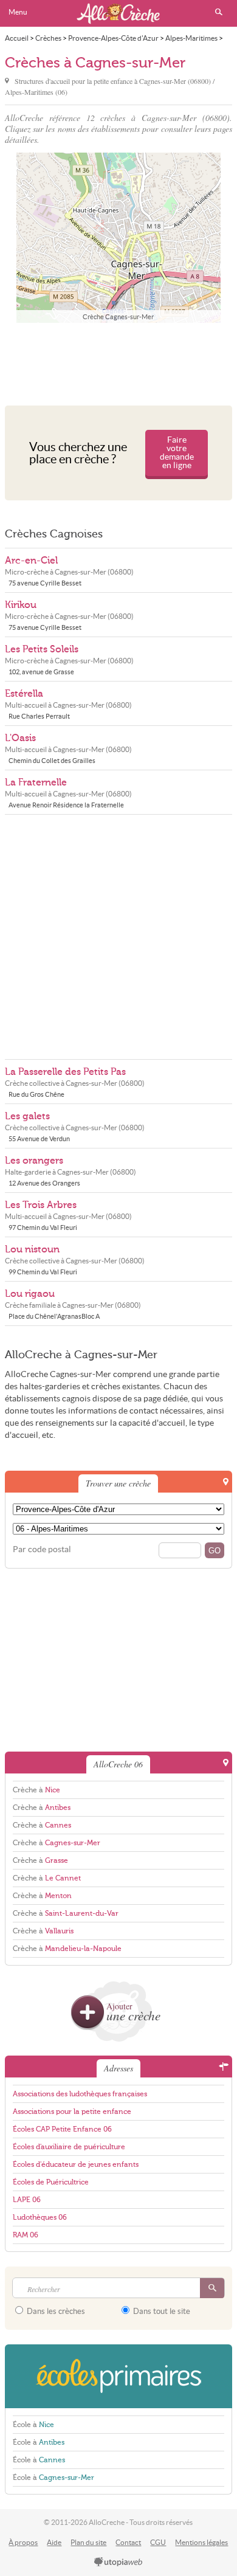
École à (33, 2425)
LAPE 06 (27, 2200)
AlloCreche (118, 13)
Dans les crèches (55, 2311)
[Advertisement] (118, 361)
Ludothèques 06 (40, 2217)
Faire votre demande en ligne (177, 453)
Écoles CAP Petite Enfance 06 (62, 2129)
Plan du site (88, 2542)
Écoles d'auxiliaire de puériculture (69, 2147)
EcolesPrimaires (118, 2376)
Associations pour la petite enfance (72, 2112)
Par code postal (42, 1549)
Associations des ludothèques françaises (80, 2094)
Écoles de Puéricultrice (51, 2182)
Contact (128, 2542)
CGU (158, 2542)
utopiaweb (118, 2563)
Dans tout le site (161, 2311)
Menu (18, 12)
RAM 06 (26, 2235)
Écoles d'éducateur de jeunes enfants (76, 2164)
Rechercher (219, 12)
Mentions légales (201, 2542)
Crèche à (36, 1790)
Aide (54, 2542)
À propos (23, 2542)
